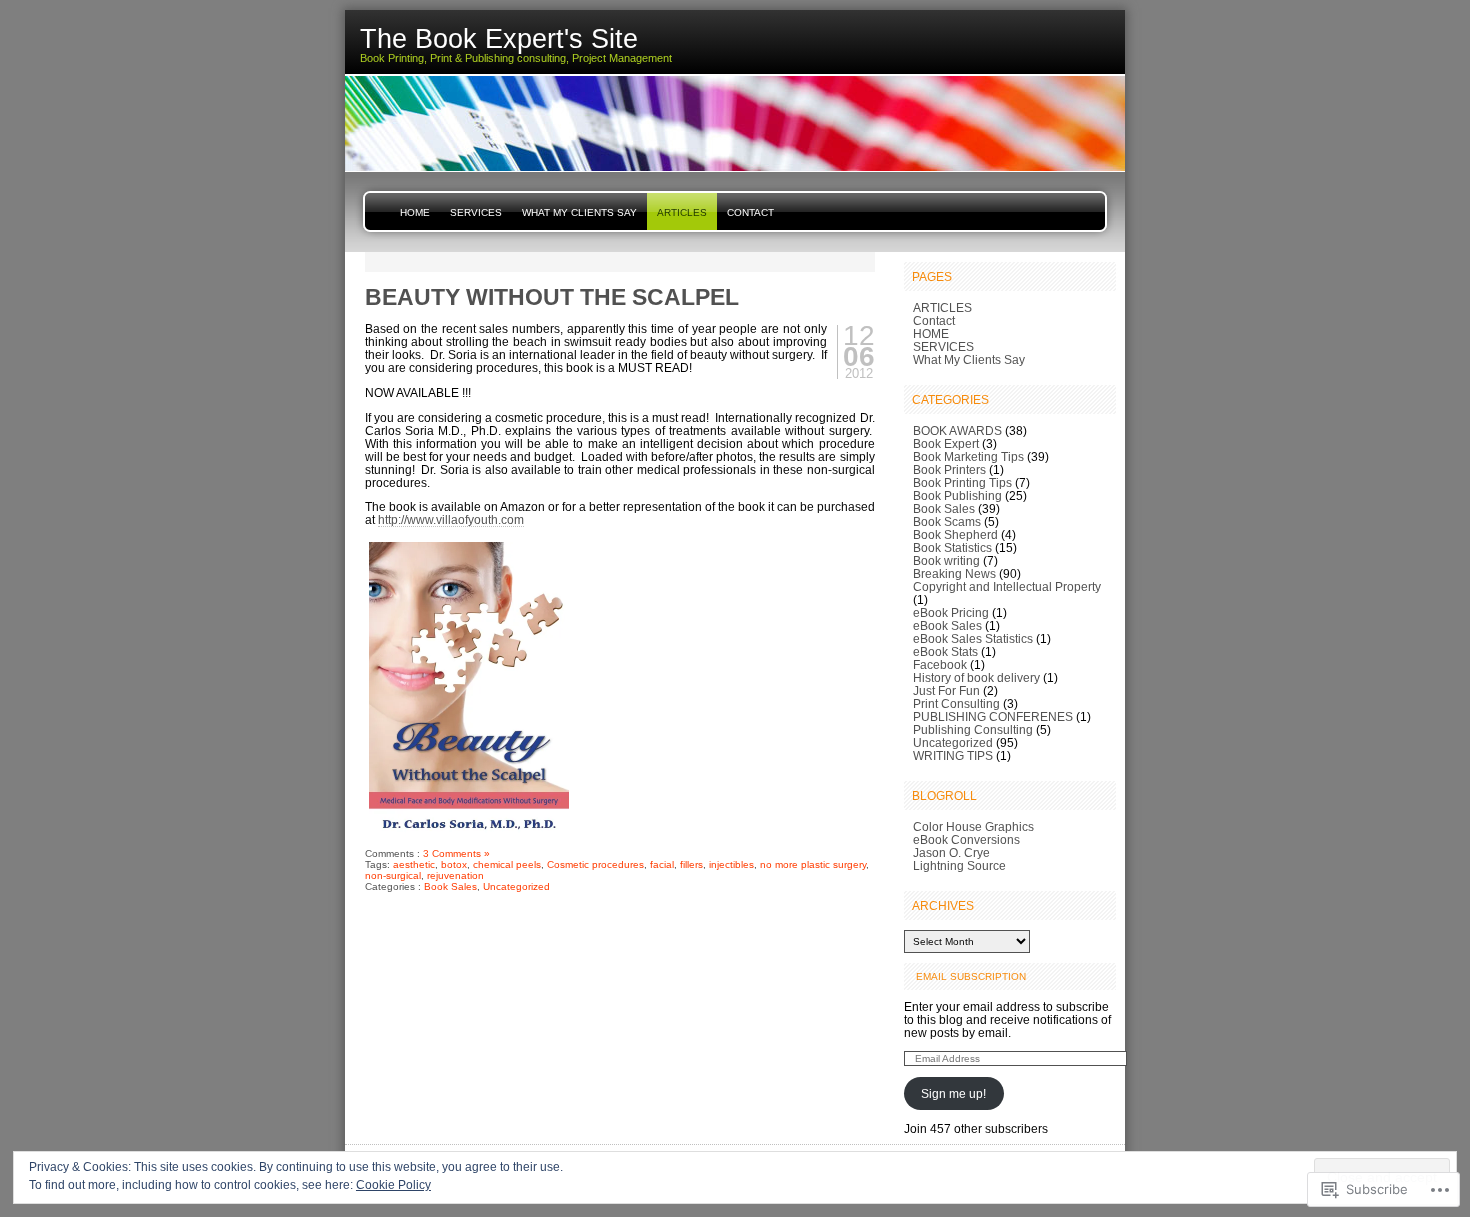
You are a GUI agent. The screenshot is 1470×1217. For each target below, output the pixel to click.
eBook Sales (947, 625)
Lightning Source (959, 865)
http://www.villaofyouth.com (451, 519)
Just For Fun (946, 690)
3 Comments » (456, 853)
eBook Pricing (951, 612)
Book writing (946, 560)
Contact (750, 212)
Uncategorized (516, 886)
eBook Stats (945, 651)
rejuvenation (455, 875)
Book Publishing (957, 495)
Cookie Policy (393, 1185)
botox (454, 864)
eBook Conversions (966, 839)
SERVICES (476, 212)
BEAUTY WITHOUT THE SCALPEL (552, 297)
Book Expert (946, 443)
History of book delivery (976, 677)
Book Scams (947, 521)
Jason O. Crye (951, 852)
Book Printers (949, 469)
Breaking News (954, 573)
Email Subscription (971, 976)
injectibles (731, 864)
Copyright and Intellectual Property (1007, 586)
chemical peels (507, 864)
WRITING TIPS (953, 755)
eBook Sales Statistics (973, 638)
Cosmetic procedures (595, 864)
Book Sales (450, 886)
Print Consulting (956, 703)
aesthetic (414, 864)
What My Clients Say (579, 212)
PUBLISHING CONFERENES (993, 716)
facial (662, 864)
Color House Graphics (973, 826)
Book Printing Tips (962, 482)
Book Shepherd (955, 534)
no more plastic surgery (813, 864)
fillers (691, 864)
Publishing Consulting (973, 729)
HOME (415, 212)
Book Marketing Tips (968, 456)
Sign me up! (953, 1093)
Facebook (940, 664)
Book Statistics (952, 547)
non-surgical (393, 875)
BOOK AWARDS (957, 430)
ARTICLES (682, 212)
